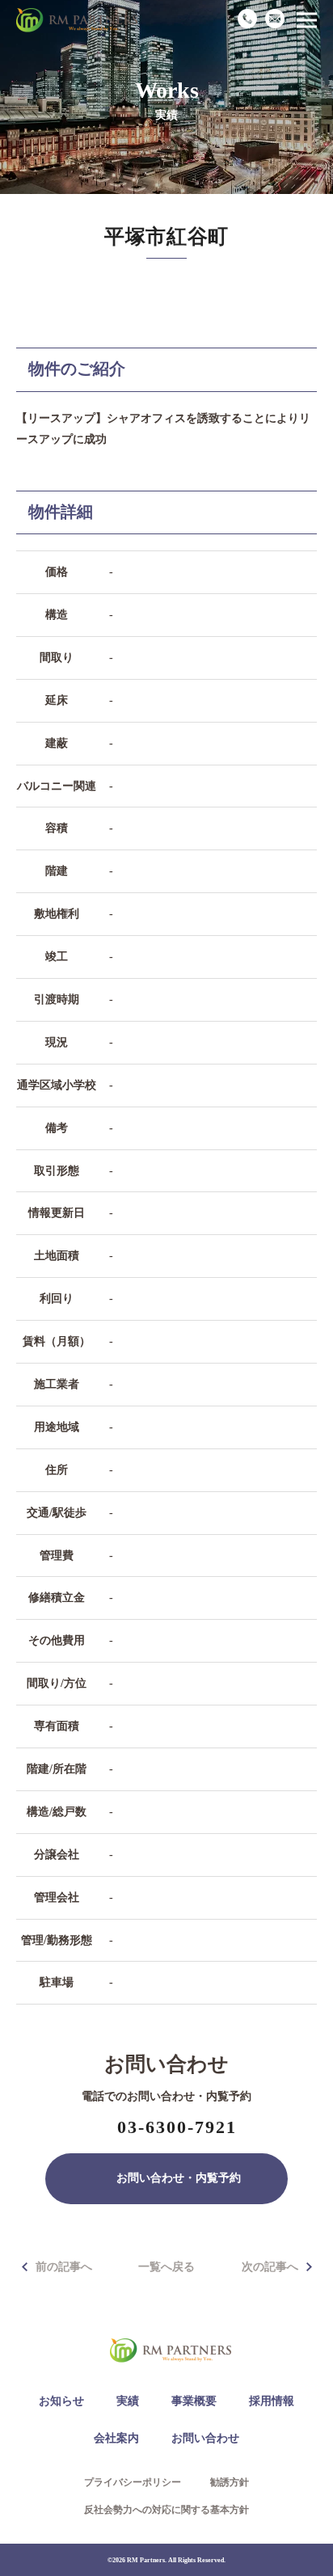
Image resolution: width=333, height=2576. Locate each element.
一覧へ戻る (166, 2267)
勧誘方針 (230, 2482)
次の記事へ (270, 2267)
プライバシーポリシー (133, 2482)
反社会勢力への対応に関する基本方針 (166, 2510)
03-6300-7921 (177, 2127)
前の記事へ (64, 2267)
